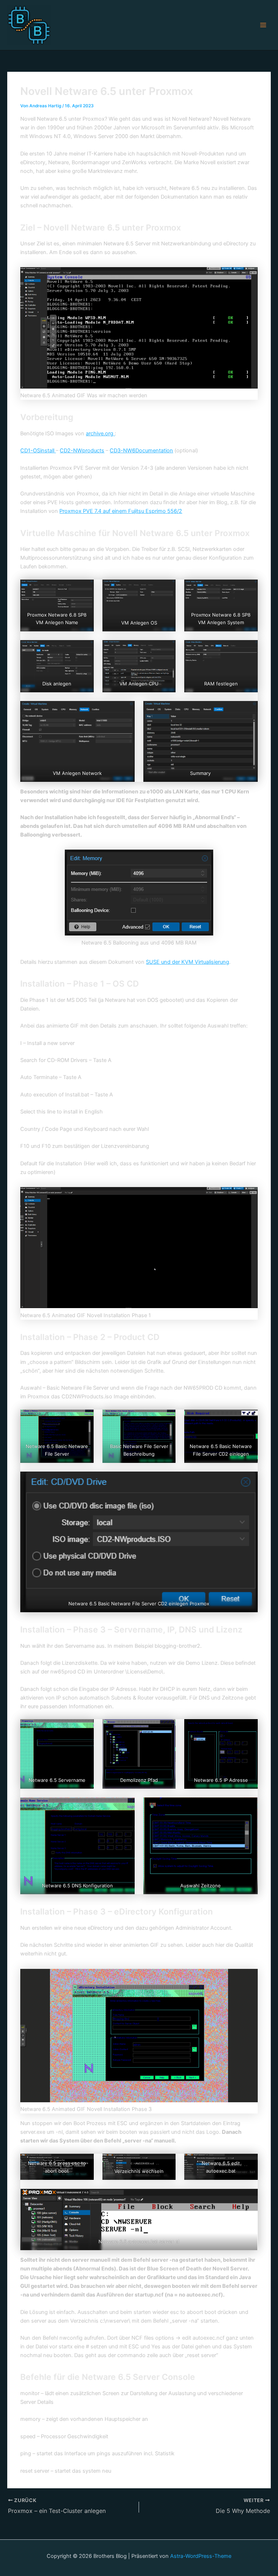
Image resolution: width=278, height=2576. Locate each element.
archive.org (100, 434)
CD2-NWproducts (82, 451)
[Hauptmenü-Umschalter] (263, 25)
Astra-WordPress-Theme (201, 2556)
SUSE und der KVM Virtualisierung (188, 962)
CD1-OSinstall (38, 451)
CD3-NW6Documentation (141, 451)
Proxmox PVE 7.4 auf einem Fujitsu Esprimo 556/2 (121, 511)
